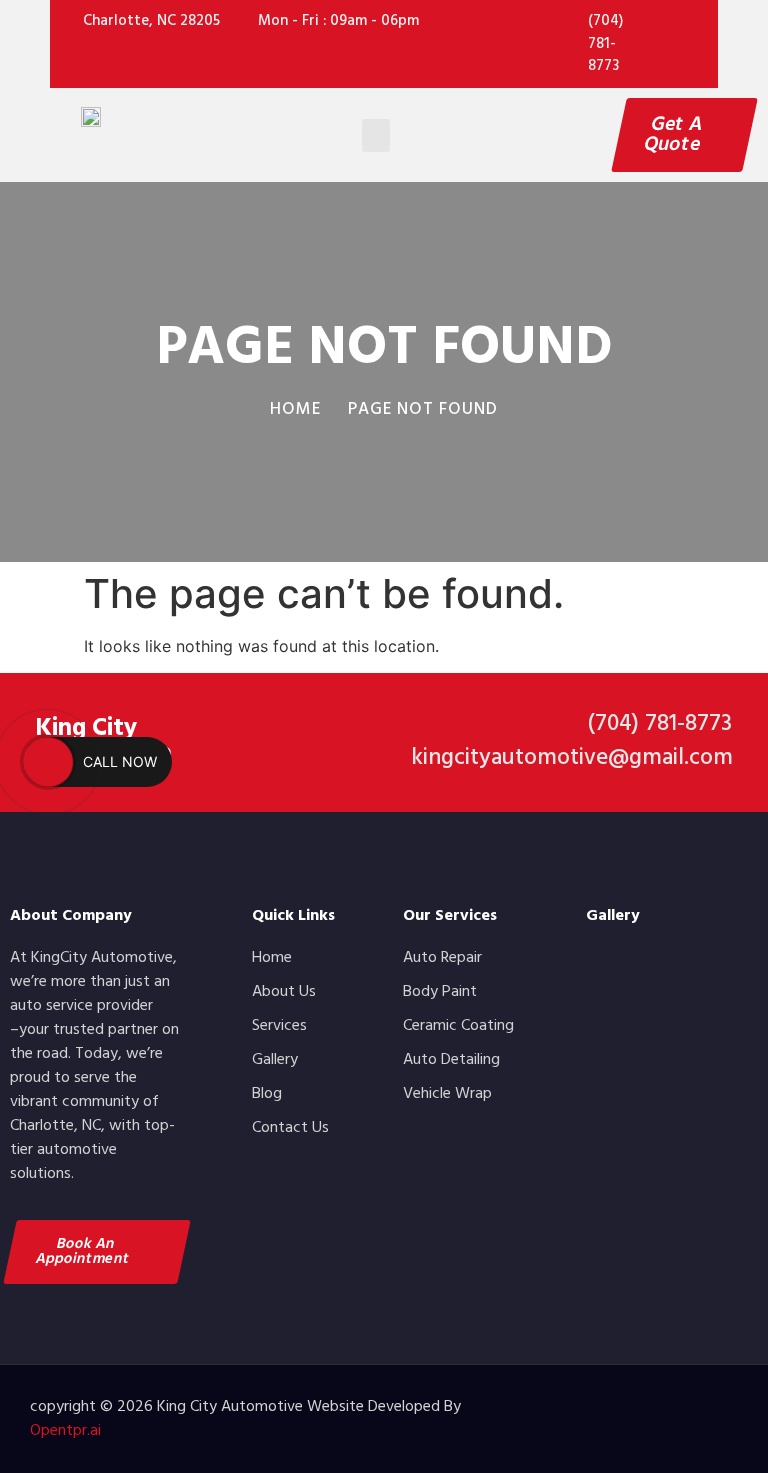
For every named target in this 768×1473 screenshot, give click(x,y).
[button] (376, 135)
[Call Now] (48, 762)
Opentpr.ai (65, 1431)
